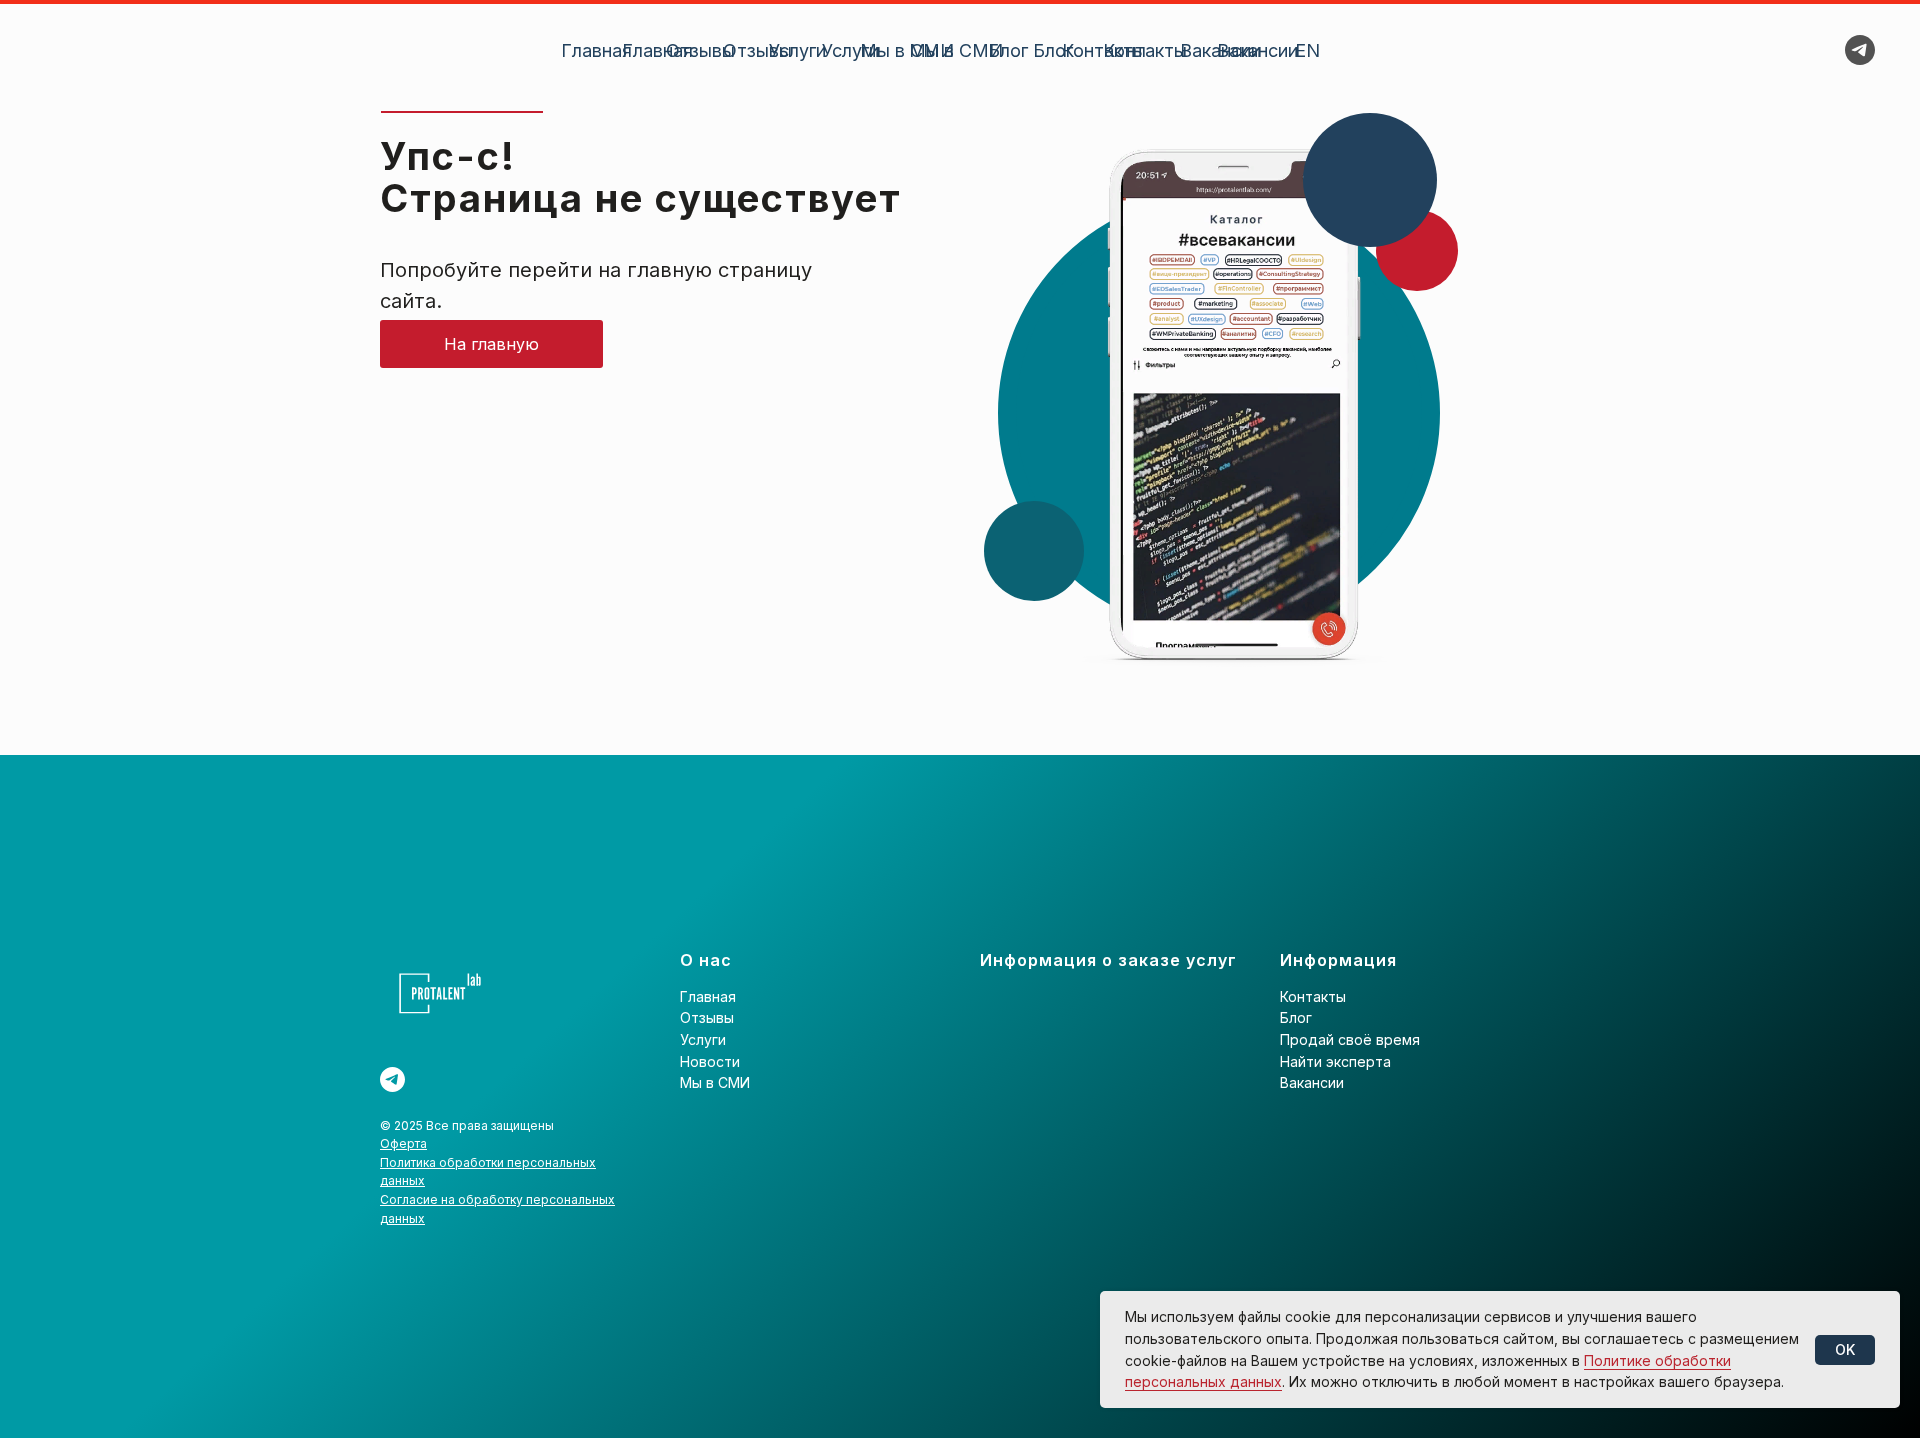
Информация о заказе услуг (1108, 960)
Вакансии (1257, 50)
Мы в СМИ (956, 50)
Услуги (850, 50)
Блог (1053, 50)
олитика (414, 1162)
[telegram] (1860, 50)
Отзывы (757, 50)
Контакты (1145, 50)
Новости (710, 1061)
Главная (657, 50)
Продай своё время (1350, 1039)
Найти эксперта (1335, 1061)
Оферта (403, 1143)
